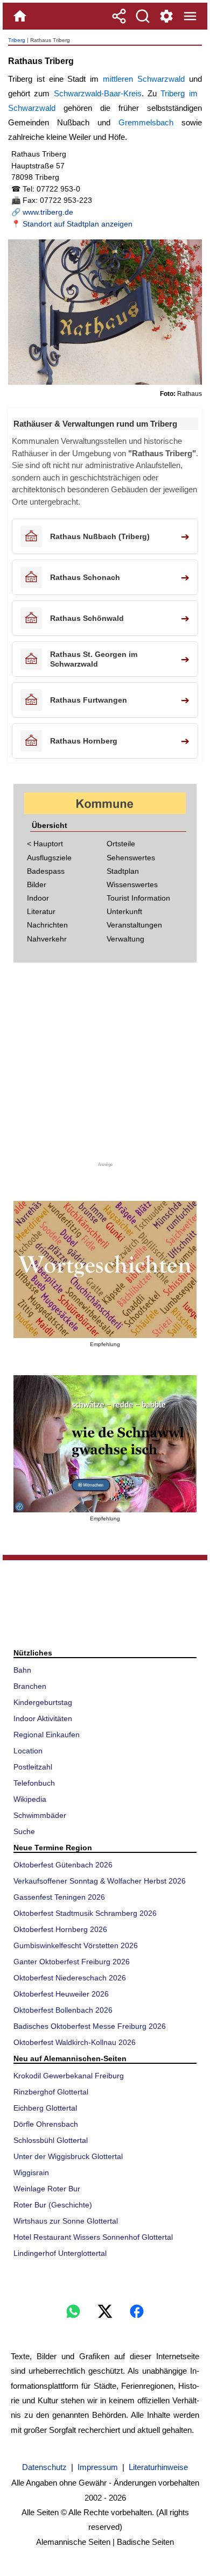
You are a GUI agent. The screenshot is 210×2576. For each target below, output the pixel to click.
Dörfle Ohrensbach (46, 2124)
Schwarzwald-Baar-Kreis (98, 93)
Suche (24, 1831)
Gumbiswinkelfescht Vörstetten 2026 (76, 1945)
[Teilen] (119, 16)
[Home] (20, 16)
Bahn (22, 1670)
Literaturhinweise (158, 2467)
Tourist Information (138, 898)
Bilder (37, 884)
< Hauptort (45, 844)
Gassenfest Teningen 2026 (59, 1897)
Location (28, 1751)
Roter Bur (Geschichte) (53, 2205)
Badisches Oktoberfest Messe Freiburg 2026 (90, 2026)
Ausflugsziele (49, 858)
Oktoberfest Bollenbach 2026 (63, 2010)
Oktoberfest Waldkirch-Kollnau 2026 (75, 2042)
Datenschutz (44, 2467)
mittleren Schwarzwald (144, 79)
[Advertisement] (105, 1066)
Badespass (46, 871)
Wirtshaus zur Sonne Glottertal (66, 2221)
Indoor (38, 898)
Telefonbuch (34, 1783)
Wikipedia (30, 1799)
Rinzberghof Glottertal (51, 2092)
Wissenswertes (132, 884)
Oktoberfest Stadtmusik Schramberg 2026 (85, 1913)
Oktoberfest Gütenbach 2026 (63, 1865)
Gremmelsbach (146, 122)
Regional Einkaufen (47, 1735)
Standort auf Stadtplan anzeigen (78, 224)
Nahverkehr (47, 939)
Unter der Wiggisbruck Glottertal (68, 2156)
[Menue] (190, 16)
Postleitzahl (33, 1767)
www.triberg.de (48, 212)
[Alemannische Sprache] (105, 1269)
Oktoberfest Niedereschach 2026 (70, 1978)
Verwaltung (125, 939)
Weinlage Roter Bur (47, 2189)
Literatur (41, 911)
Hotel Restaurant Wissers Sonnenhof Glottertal (93, 2237)
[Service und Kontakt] (166, 16)
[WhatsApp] (73, 2311)
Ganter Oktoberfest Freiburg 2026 (72, 1962)
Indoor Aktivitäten (43, 1718)
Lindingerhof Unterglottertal (60, 2253)
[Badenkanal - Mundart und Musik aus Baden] (105, 1444)
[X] (105, 2311)
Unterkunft (124, 911)
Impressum (98, 2467)
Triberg (17, 40)
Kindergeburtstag (43, 1702)
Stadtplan (123, 871)
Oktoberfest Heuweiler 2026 (61, 1994)
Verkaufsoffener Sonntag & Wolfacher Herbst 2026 (100, 1881)
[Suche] (143, 16)
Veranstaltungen (134, 925)
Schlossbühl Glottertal (51, 2140)
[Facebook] (137, 2311)
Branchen (30, 1686)
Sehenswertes (131, 858)
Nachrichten (47, 925)
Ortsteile (121, 844)
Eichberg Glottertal (45, 2108)
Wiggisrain (31, 2172)
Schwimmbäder (40, 1815)
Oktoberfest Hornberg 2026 (60, 1929)
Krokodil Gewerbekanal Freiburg (69, 2076)
